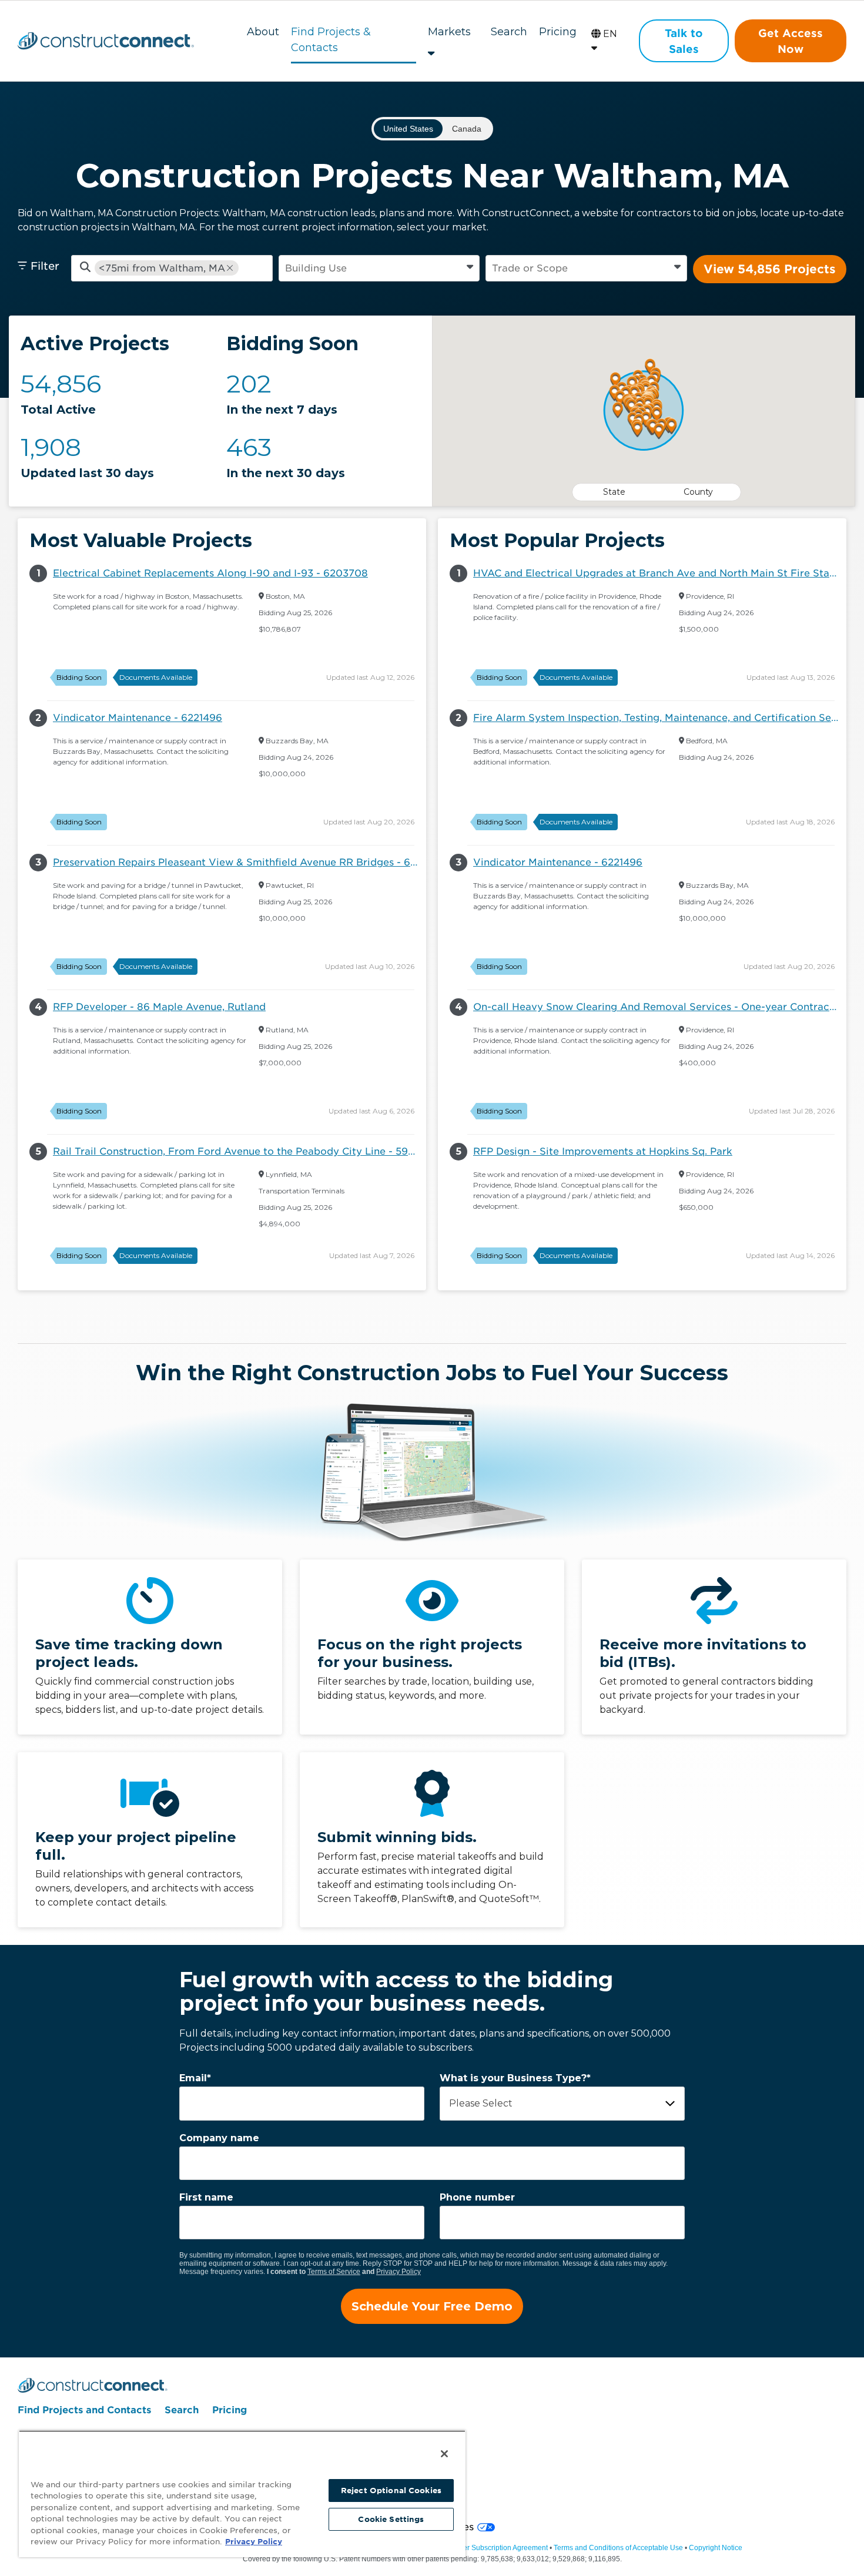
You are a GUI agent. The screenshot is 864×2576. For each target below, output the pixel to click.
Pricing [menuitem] (230, 2410)
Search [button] (509, 32)
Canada (467, 129)
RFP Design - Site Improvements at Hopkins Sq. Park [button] (603, 1151)
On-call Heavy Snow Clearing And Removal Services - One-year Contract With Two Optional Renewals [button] (660, 1007)
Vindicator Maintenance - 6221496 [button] (138, 718)
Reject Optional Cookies (391, 2491)
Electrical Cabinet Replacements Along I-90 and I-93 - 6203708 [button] (210, 573)
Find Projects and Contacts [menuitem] (84, 2410)
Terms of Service (334, 2272)
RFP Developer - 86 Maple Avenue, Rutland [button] (159, 1007)
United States (408, 129)
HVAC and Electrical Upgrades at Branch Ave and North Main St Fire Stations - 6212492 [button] (660, 573)
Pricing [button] (558, 32)
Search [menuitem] (182, 2410)
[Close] (444, 2454)
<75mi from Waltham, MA (162, 268)
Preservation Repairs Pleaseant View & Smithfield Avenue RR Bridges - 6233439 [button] (240, 862)
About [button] (263, 32)
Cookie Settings (391, 2519)
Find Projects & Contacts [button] (331, 36)
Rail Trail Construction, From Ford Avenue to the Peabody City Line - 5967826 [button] (240, 1151)
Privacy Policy (398, 2272)
